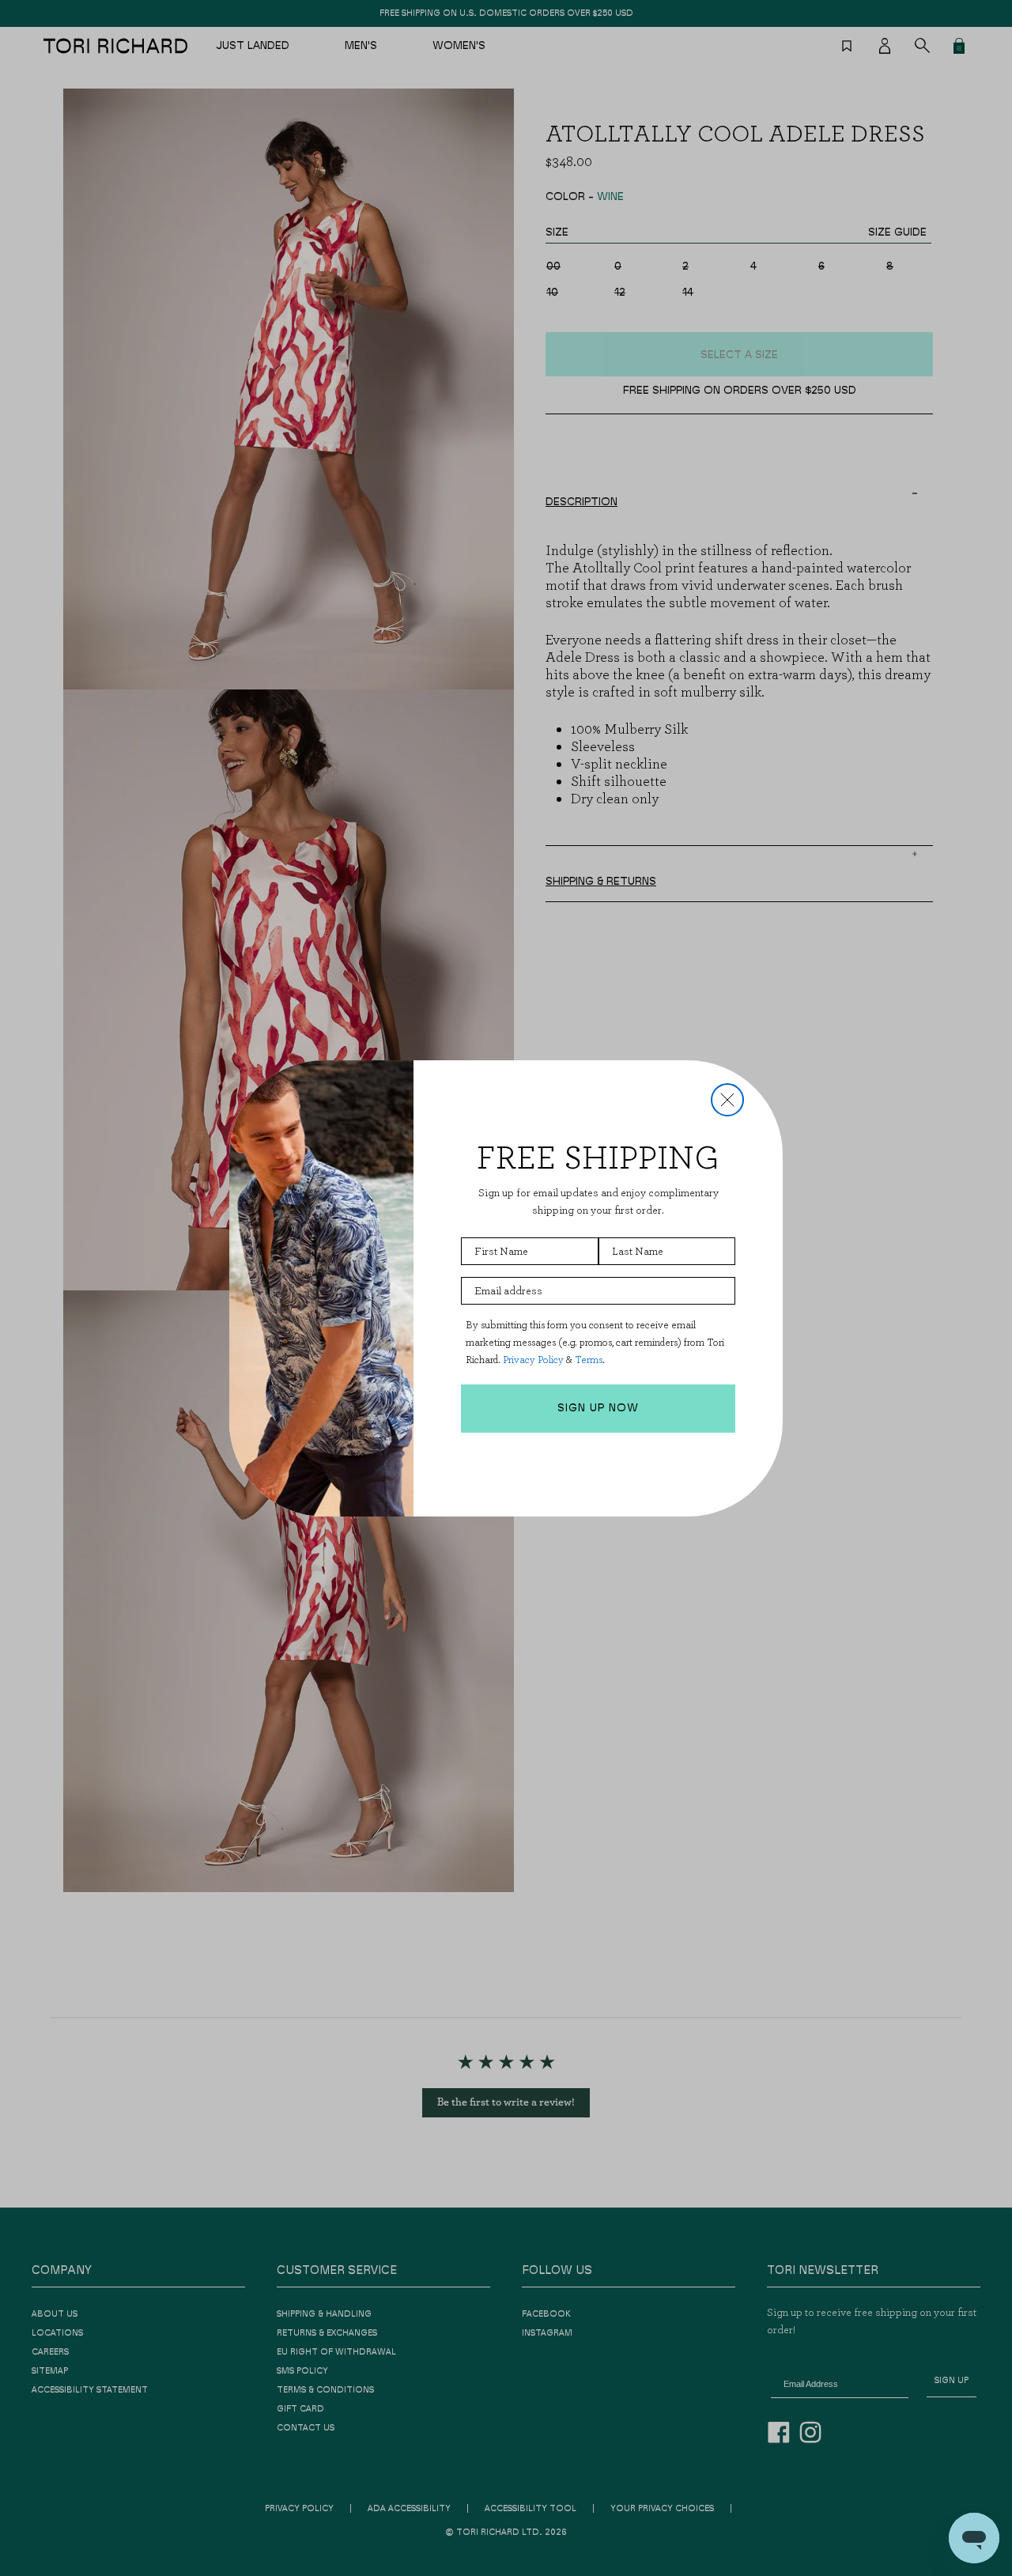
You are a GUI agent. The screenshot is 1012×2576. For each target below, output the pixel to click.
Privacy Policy (533, 1360)
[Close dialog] (727, 1100)
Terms (589, 1360)
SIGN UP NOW (598, 1408)
